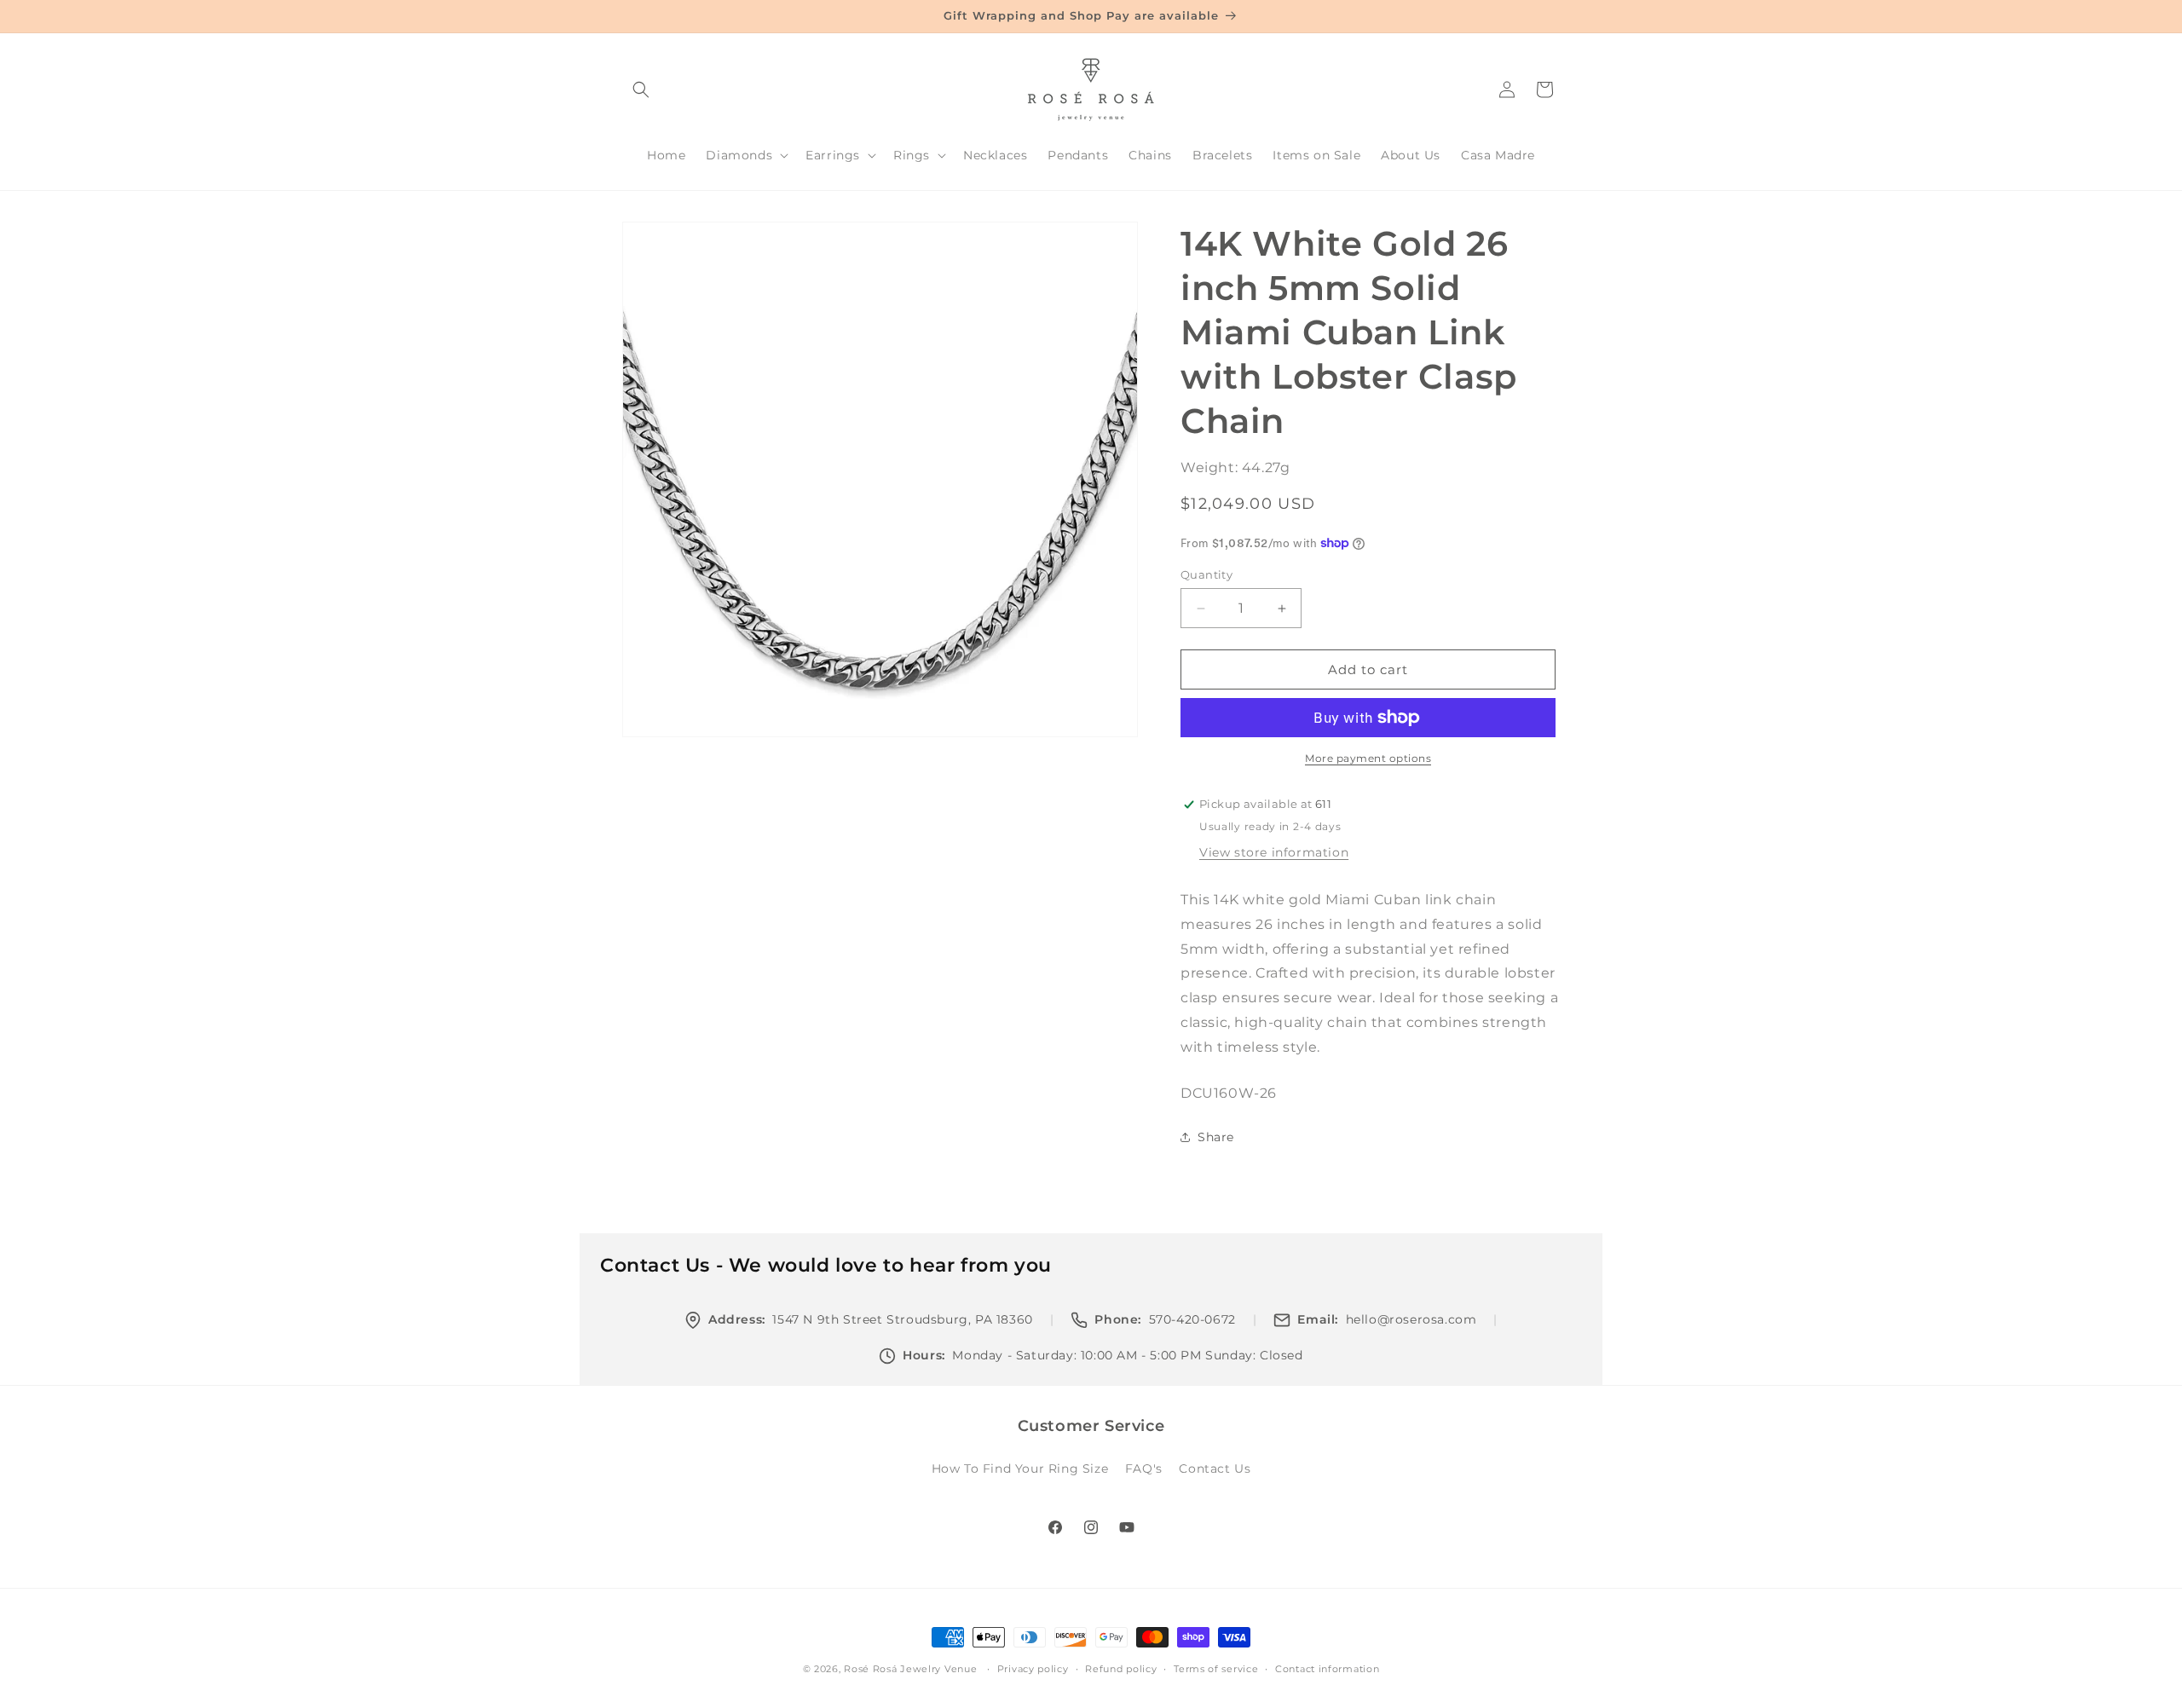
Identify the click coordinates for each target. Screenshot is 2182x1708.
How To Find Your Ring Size (1020, 1469)
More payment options (1368, 758)
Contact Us (1215, 1469)
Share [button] (1216, 1137)
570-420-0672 (1192, 1319)
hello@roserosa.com (1411, 1319)
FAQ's (1144, 1469)
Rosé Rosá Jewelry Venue (910, 1669)
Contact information (1327, 1669)
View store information (1274, 852)
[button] (641, 89)
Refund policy (1121, 1669)
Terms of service (1216, 1669)
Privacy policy (1033, 1669)
